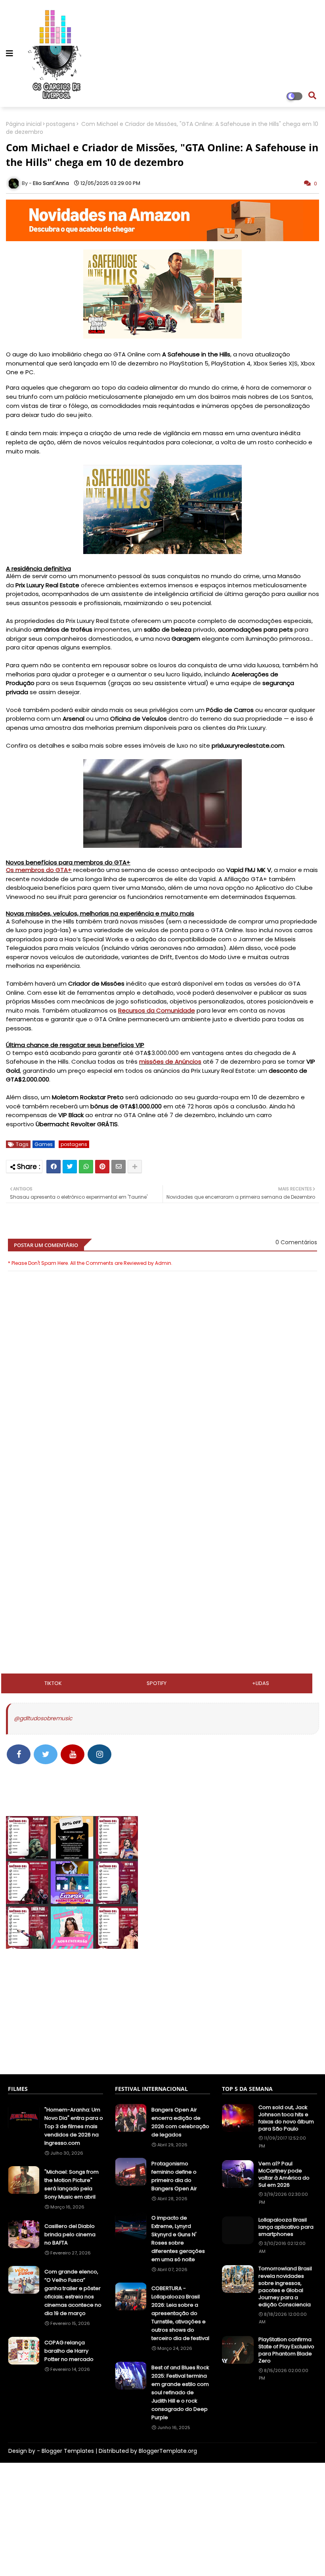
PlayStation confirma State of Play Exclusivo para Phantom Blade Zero (286, 2350)
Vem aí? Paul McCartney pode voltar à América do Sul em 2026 (284, 2175)
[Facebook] (54, 1167)
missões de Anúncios (170, 1061)
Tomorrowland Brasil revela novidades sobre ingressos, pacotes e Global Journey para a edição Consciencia (285, 2287)
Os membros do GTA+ (39, 870)
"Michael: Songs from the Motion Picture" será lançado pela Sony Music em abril (72, 2184)
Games (44, 1144)
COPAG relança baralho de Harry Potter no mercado (69, 2351)
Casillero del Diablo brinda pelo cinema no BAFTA (70, 2234)
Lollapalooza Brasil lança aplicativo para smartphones (286, 2227)
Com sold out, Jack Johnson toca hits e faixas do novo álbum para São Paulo (286, 2118)
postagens (61, 124)
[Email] (119, 1167)
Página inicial (24, 124)
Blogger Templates (68, 2451)
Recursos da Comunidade (157, 1010)
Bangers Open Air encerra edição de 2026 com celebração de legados (180, 2122)
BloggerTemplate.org (168, 2451)
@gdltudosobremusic (43, 1718)
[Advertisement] (162, 1506)
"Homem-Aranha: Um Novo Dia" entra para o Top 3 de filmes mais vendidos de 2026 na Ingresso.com (74, 2126)
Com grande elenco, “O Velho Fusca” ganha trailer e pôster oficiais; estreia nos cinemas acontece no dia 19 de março (73, 2292)
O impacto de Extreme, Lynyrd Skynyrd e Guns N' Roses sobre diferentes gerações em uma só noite (178, 2239)
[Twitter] (70, 1167)
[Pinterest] (102, 1167)
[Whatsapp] (86, 1167)
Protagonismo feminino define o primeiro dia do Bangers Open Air (174, 2176)
